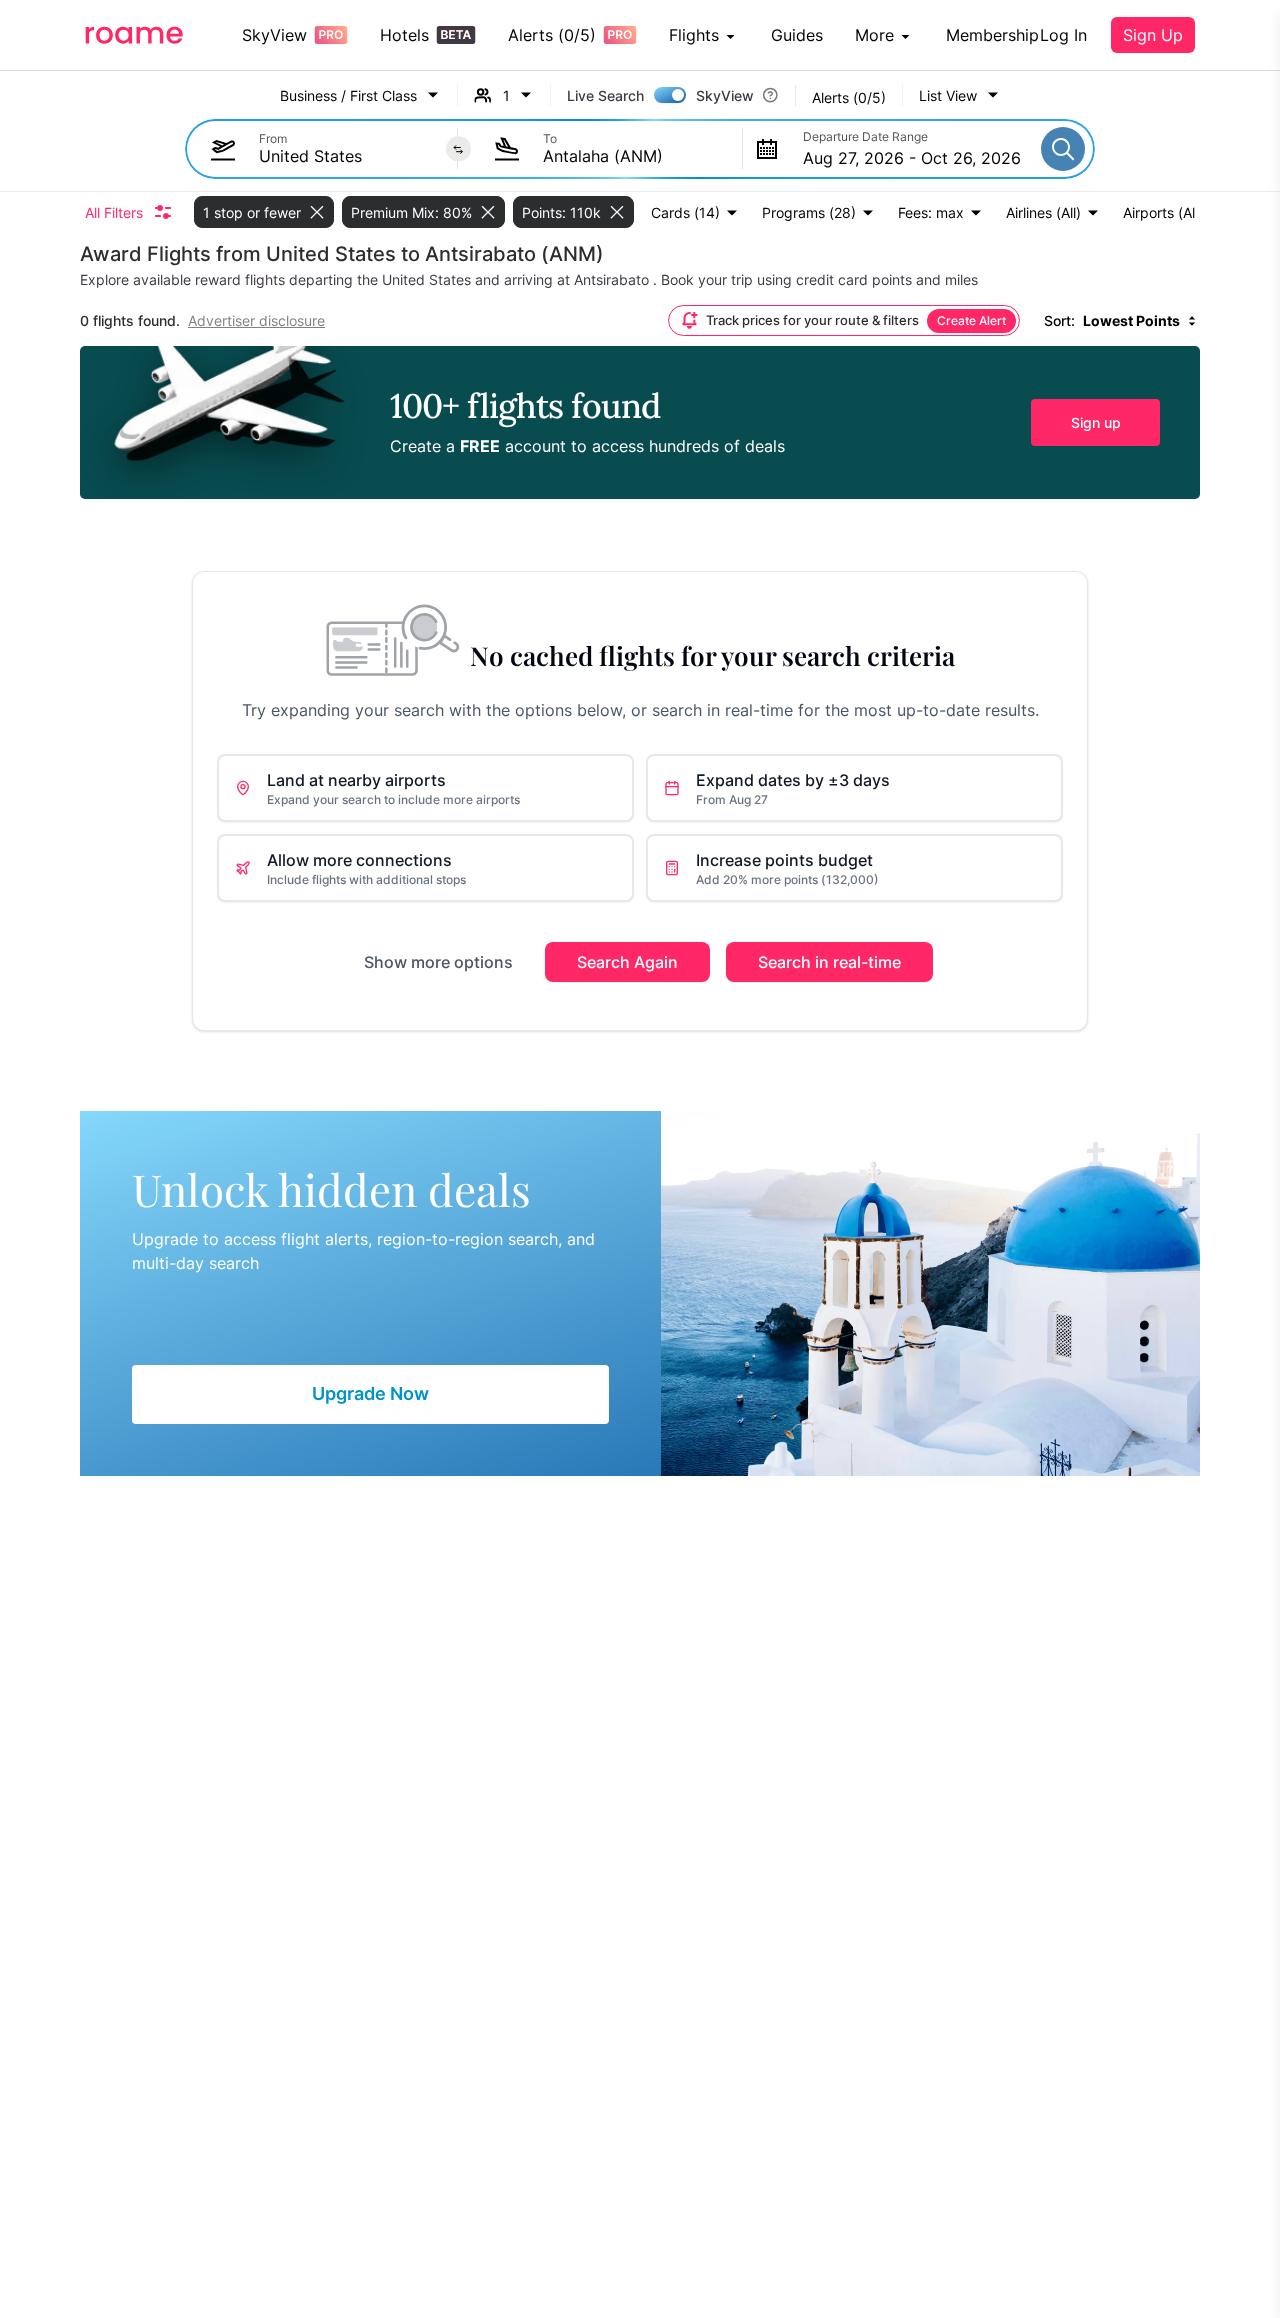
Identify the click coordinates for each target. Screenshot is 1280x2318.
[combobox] (348, 156)
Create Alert (971, 320)
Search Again (627, 962)
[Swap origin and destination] (458, 149)
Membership (992, 35)
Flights (694, 35)
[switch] (670, 95)
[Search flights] (1063, 149)
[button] (960, 95)
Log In (1063, 35)
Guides (797, 35)
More (874, 35)
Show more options (438, 962)
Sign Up (1153, 35)
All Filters (114, 212)
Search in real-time (829, 962)
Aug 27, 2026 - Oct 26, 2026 (912, 158)
